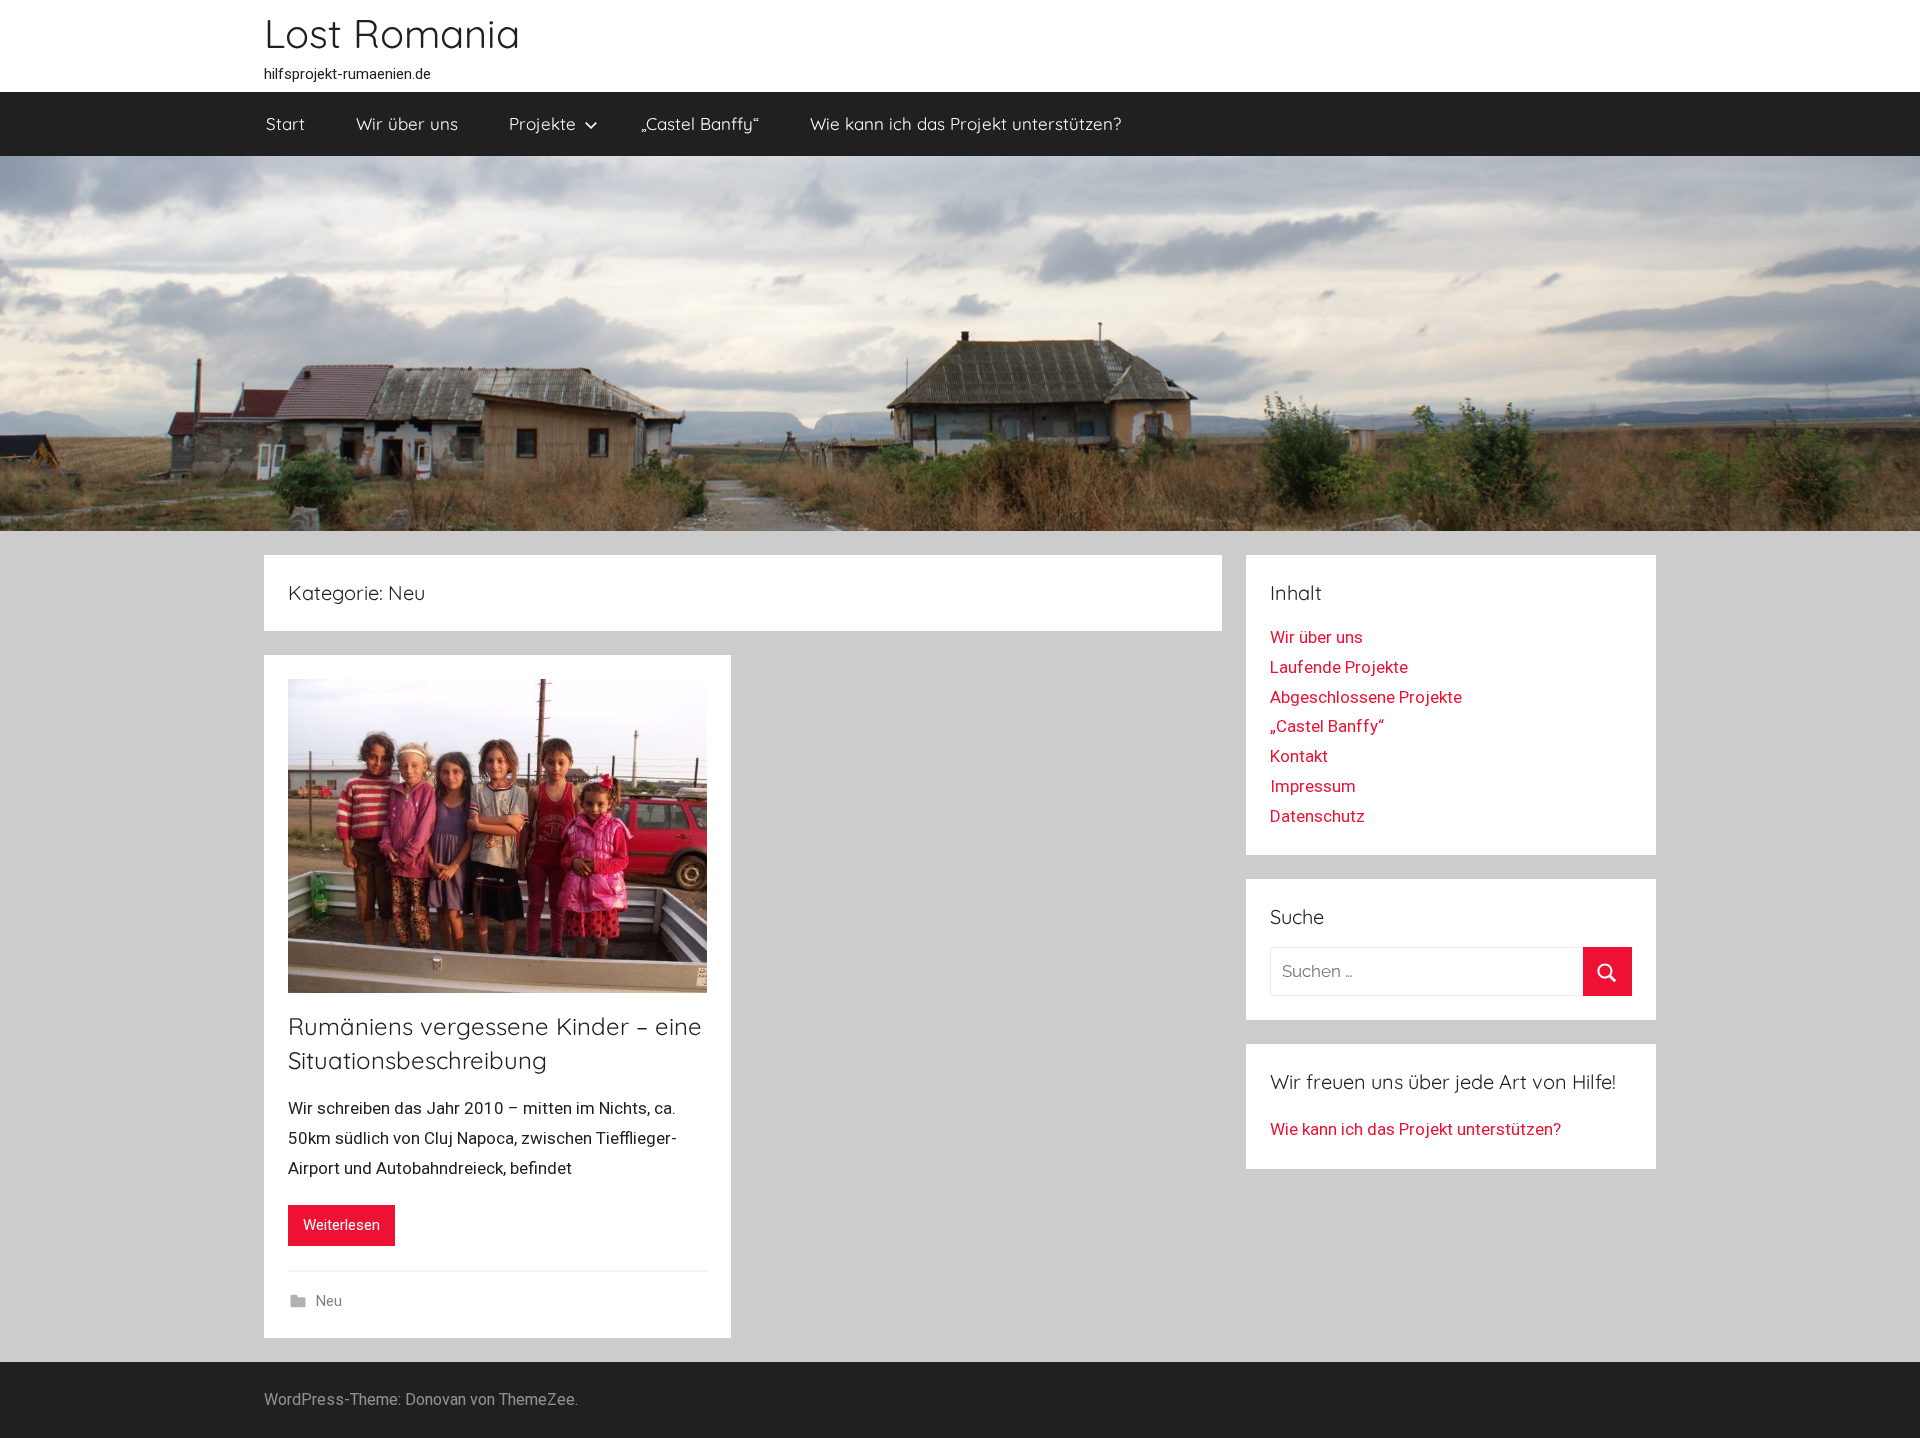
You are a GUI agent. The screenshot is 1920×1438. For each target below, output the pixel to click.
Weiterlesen (341, 1225)
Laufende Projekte (1339, 667)
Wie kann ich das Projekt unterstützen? (965, 123)
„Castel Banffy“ (700, 123)
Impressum (1313, 786)
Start (285, 123)
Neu (329, 1301)
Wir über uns (407, 123)
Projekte (542, 123)
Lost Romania (392, 33)
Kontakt (1299, 756)
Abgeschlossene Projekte (1366, 697)
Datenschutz (1317, 816)
